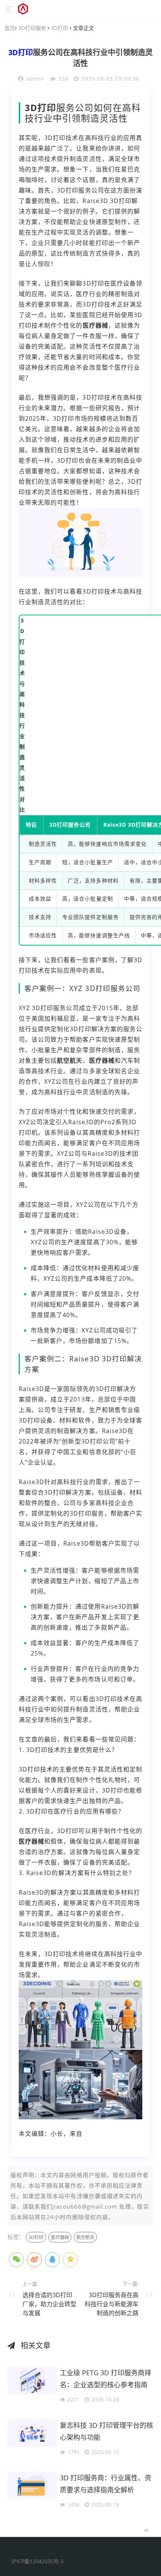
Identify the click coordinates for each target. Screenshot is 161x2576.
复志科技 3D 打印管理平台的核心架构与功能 (107, 2431)
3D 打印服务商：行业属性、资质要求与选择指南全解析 (106, 2484)
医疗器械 (95, 325)
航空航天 (70, 1060)
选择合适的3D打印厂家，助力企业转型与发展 (49, 2304)
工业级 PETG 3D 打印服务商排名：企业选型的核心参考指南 (106, 2379)
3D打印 (60, 28)
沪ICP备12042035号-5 (37, 2561)
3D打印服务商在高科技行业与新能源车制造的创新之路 (112, 2304)
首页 (10, 28)
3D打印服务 (32, 28)
